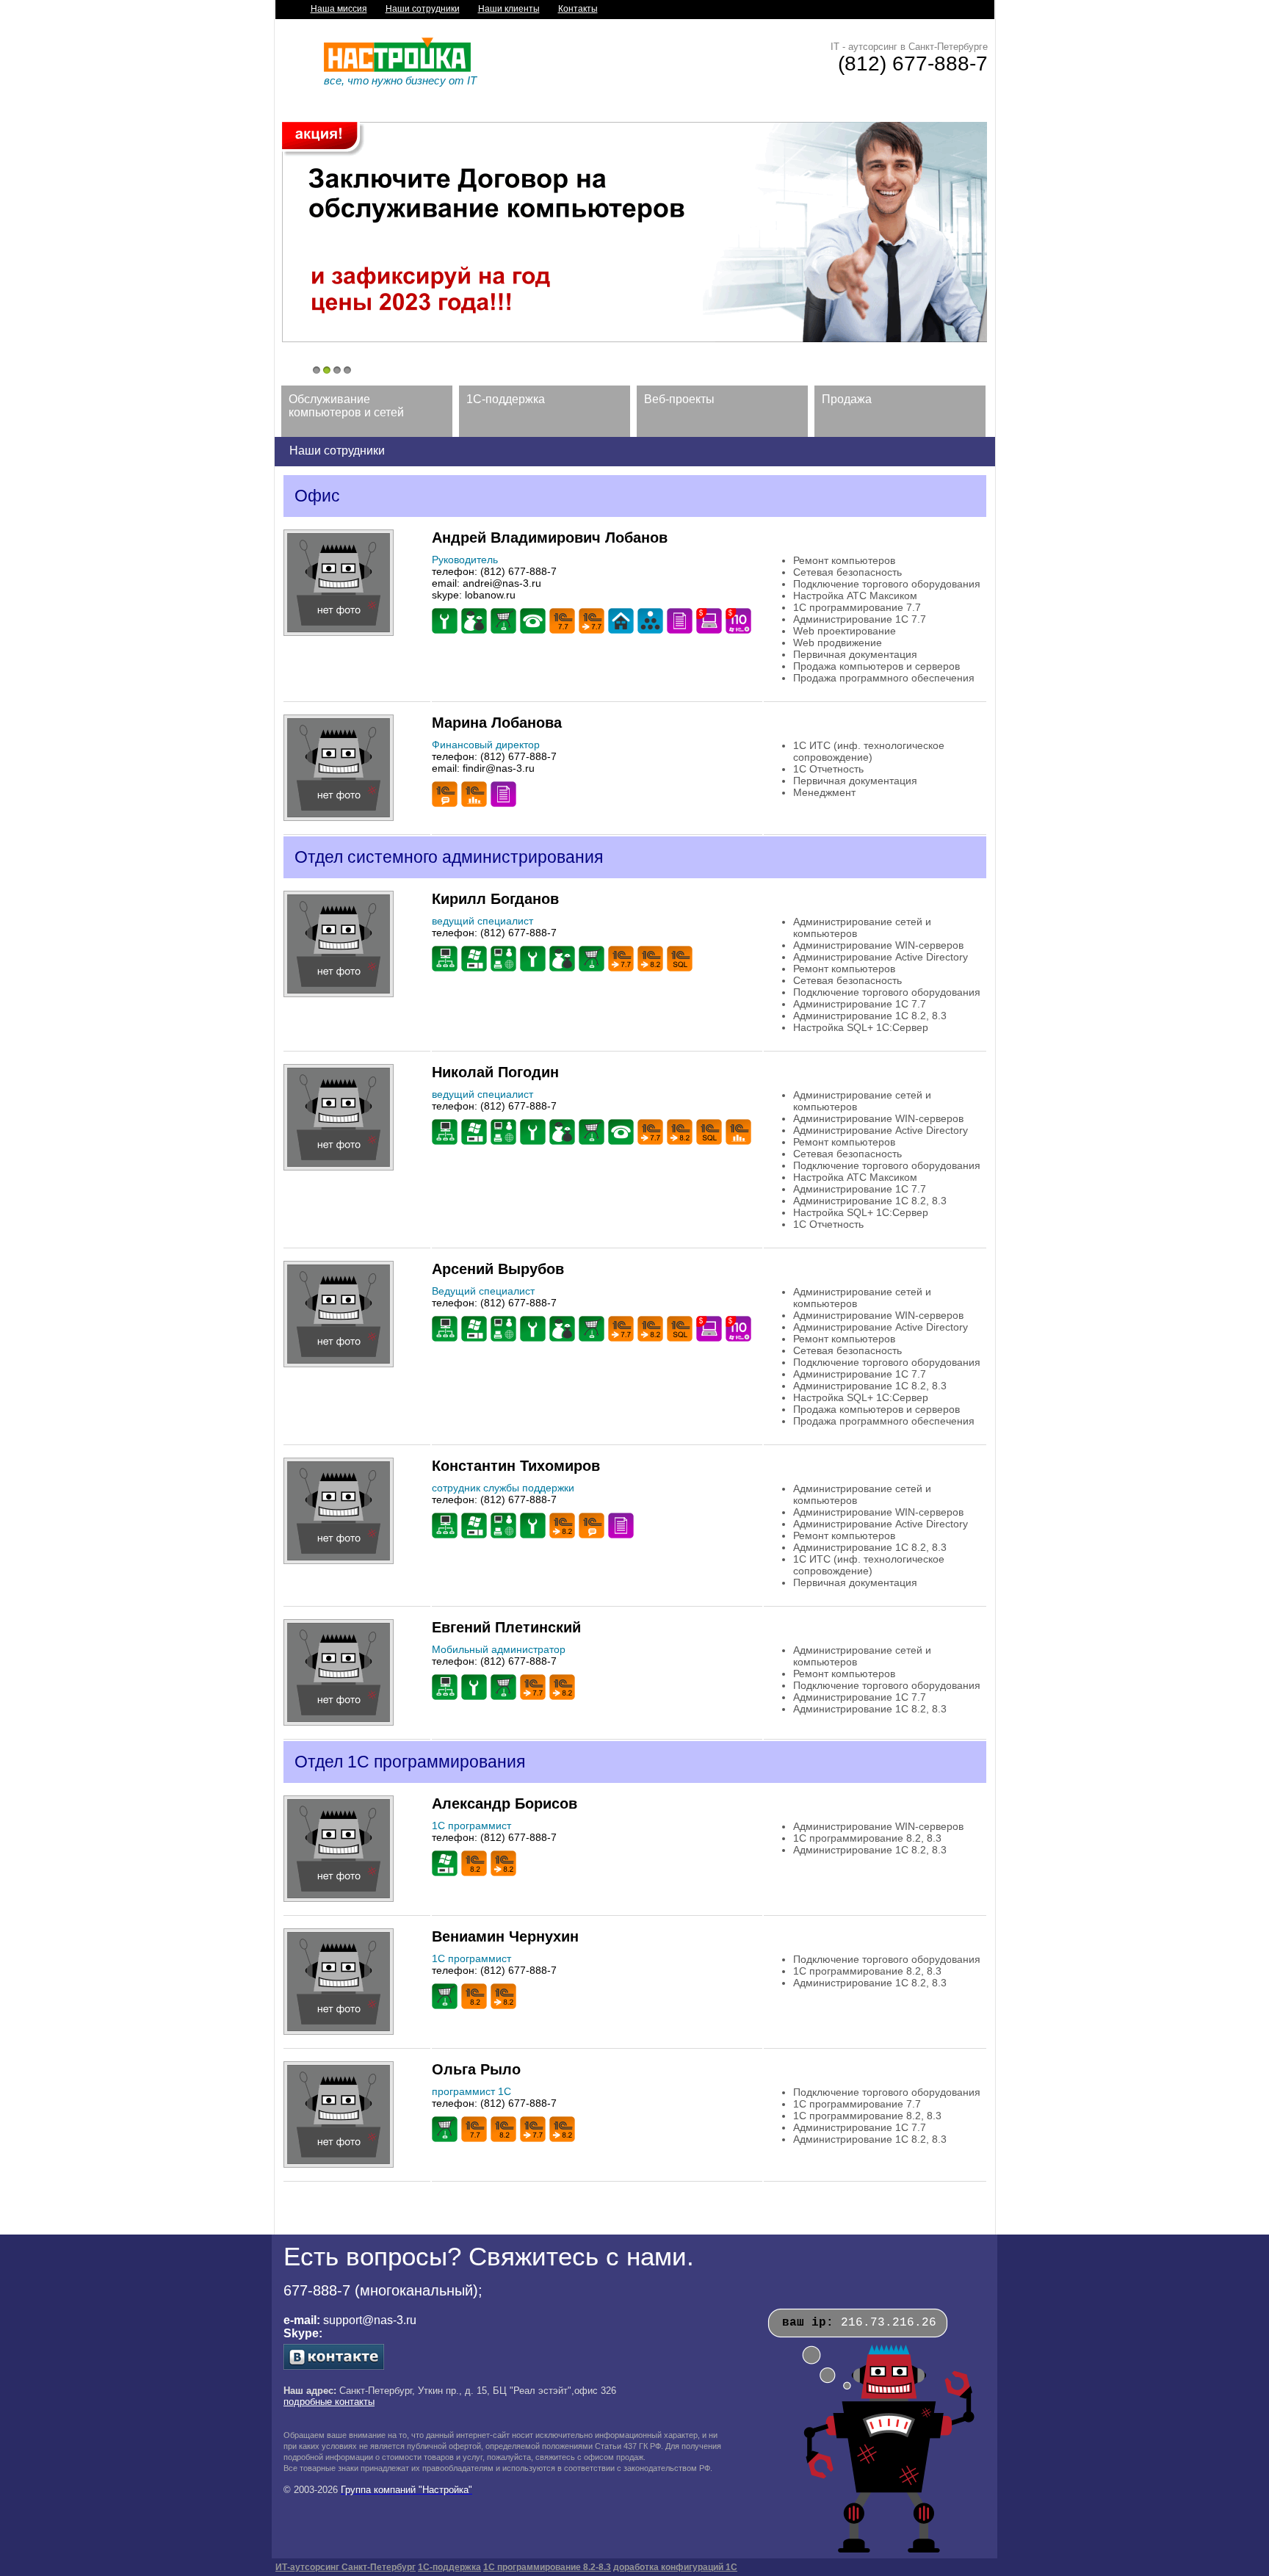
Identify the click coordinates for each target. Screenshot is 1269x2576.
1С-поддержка (449, 2567)
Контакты (578, 9)
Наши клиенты (509, 9)
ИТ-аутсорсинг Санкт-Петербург (346, 2567)
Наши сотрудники (423, 9)
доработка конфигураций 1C (675, 2567)
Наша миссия (339, 9)
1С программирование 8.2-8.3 (547, 2567)
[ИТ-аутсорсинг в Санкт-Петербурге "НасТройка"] (397, 69)
